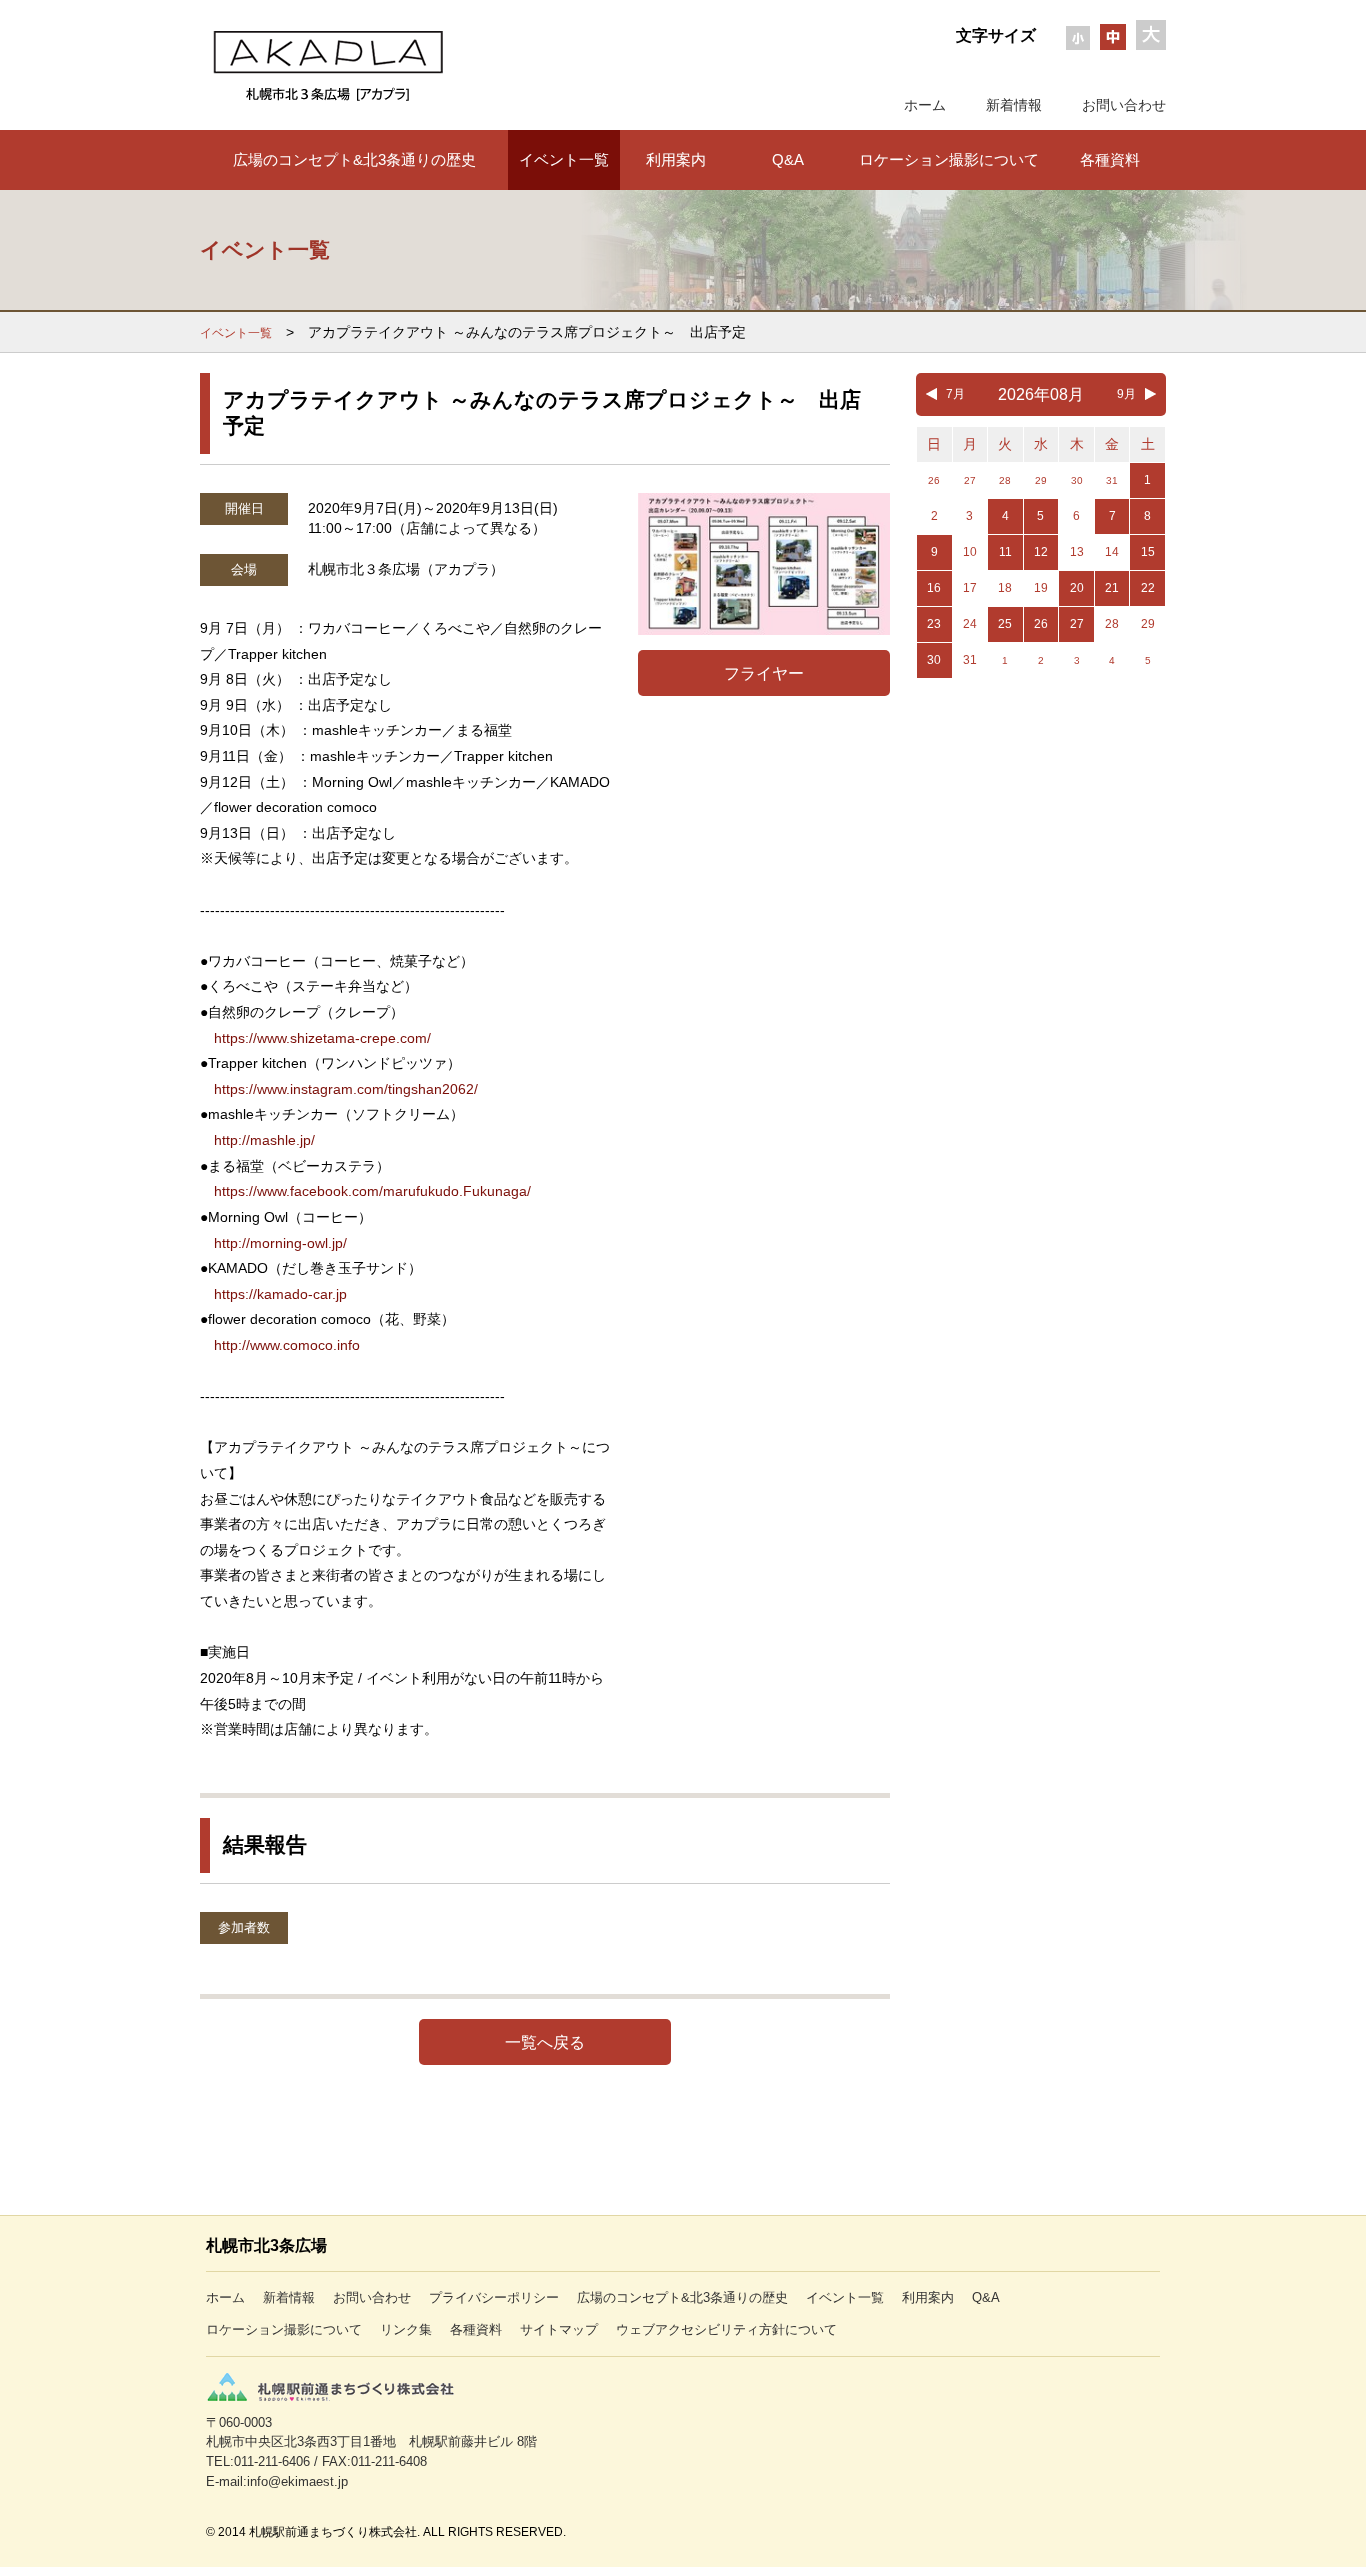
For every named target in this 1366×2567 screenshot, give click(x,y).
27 (1077, 624)
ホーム (925, 105)
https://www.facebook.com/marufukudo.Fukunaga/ (372, 1191)
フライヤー (764, 673)
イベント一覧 (564, 159)
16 (934, 588)
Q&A (788, 159)
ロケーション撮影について (949, 159)
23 (934, 624)
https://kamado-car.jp (280, 1294)
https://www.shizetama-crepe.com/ (322, 1038)
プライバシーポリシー (494, 2297)
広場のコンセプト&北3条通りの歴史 (354, 159)
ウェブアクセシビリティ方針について (726, 2329)
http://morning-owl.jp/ (280, 1243)
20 (1077, 588)
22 (1148, 588)
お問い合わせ (1124, 105)
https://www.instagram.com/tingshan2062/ (346, 1089)
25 (1005, 624)
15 (1148, 552)
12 (1041, 552)
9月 (1126, 394)
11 (1005, 552)
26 (1041, 624)
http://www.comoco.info (287, 1345)
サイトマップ (559, 2329)
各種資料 (1110, 159)
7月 (955, 394)
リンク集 (406, 2329)
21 (1112, 588)
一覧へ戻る (545, 2042)
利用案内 (676, 159)
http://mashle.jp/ (264, 1140)
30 (934, 660)
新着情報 (1014, 105)
